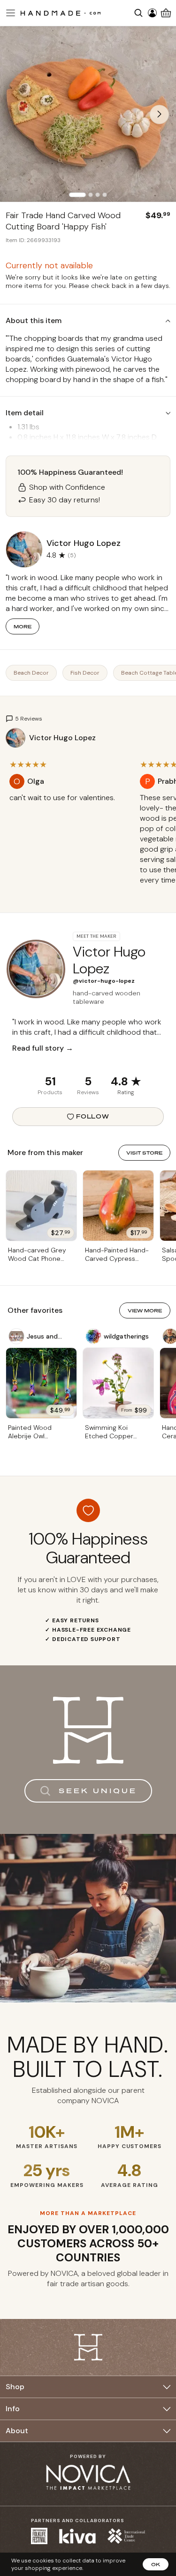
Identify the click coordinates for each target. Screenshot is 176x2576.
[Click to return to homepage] (61, 13)
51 (50, 1081)
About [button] (17, 2431)
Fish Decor (85, 673)
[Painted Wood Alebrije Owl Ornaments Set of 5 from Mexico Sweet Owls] (41, 1383)
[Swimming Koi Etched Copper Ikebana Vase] (118, 1383)
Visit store (144, 1153)
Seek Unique (98, 1791)
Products (50, 1092)
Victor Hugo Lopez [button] (84, 543)
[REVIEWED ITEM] (68, 807)
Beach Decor (31, 673)
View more (145, 1310)
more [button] (23, 626)
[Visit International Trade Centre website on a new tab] (126, 2536)
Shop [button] (15, 2387)
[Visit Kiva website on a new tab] (77, 2536)
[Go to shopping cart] (166, 13)
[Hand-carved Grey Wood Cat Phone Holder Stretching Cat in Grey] (41, 1206)
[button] (9, 13)
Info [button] (13, 2409)
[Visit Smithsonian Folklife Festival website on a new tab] (39, 2536)
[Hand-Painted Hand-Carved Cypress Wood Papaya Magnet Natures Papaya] (118, 1206)
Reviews (88, 1092)
